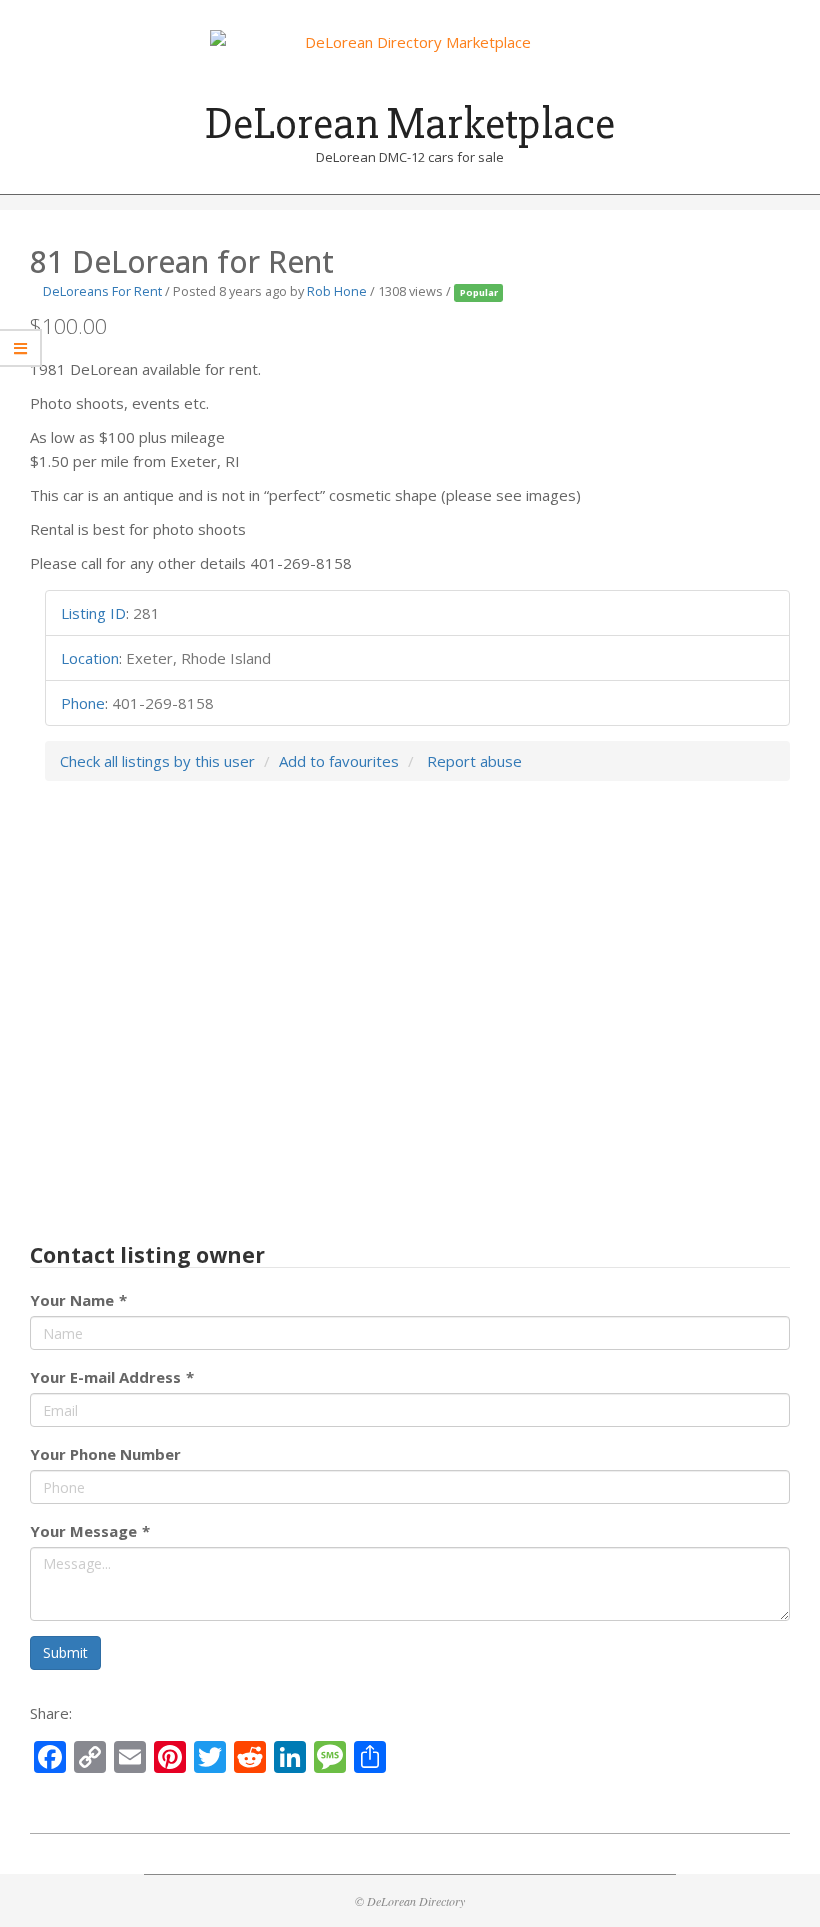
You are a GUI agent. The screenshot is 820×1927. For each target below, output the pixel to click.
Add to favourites (339, 761)
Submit (65, 1652)
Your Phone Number (105, 1454)
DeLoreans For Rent (102, 291)
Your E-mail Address (112, 1377)
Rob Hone (337, 291)
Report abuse (474, 761)
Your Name (78, 1300)
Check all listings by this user (157, 761)
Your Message (90, 1531)
